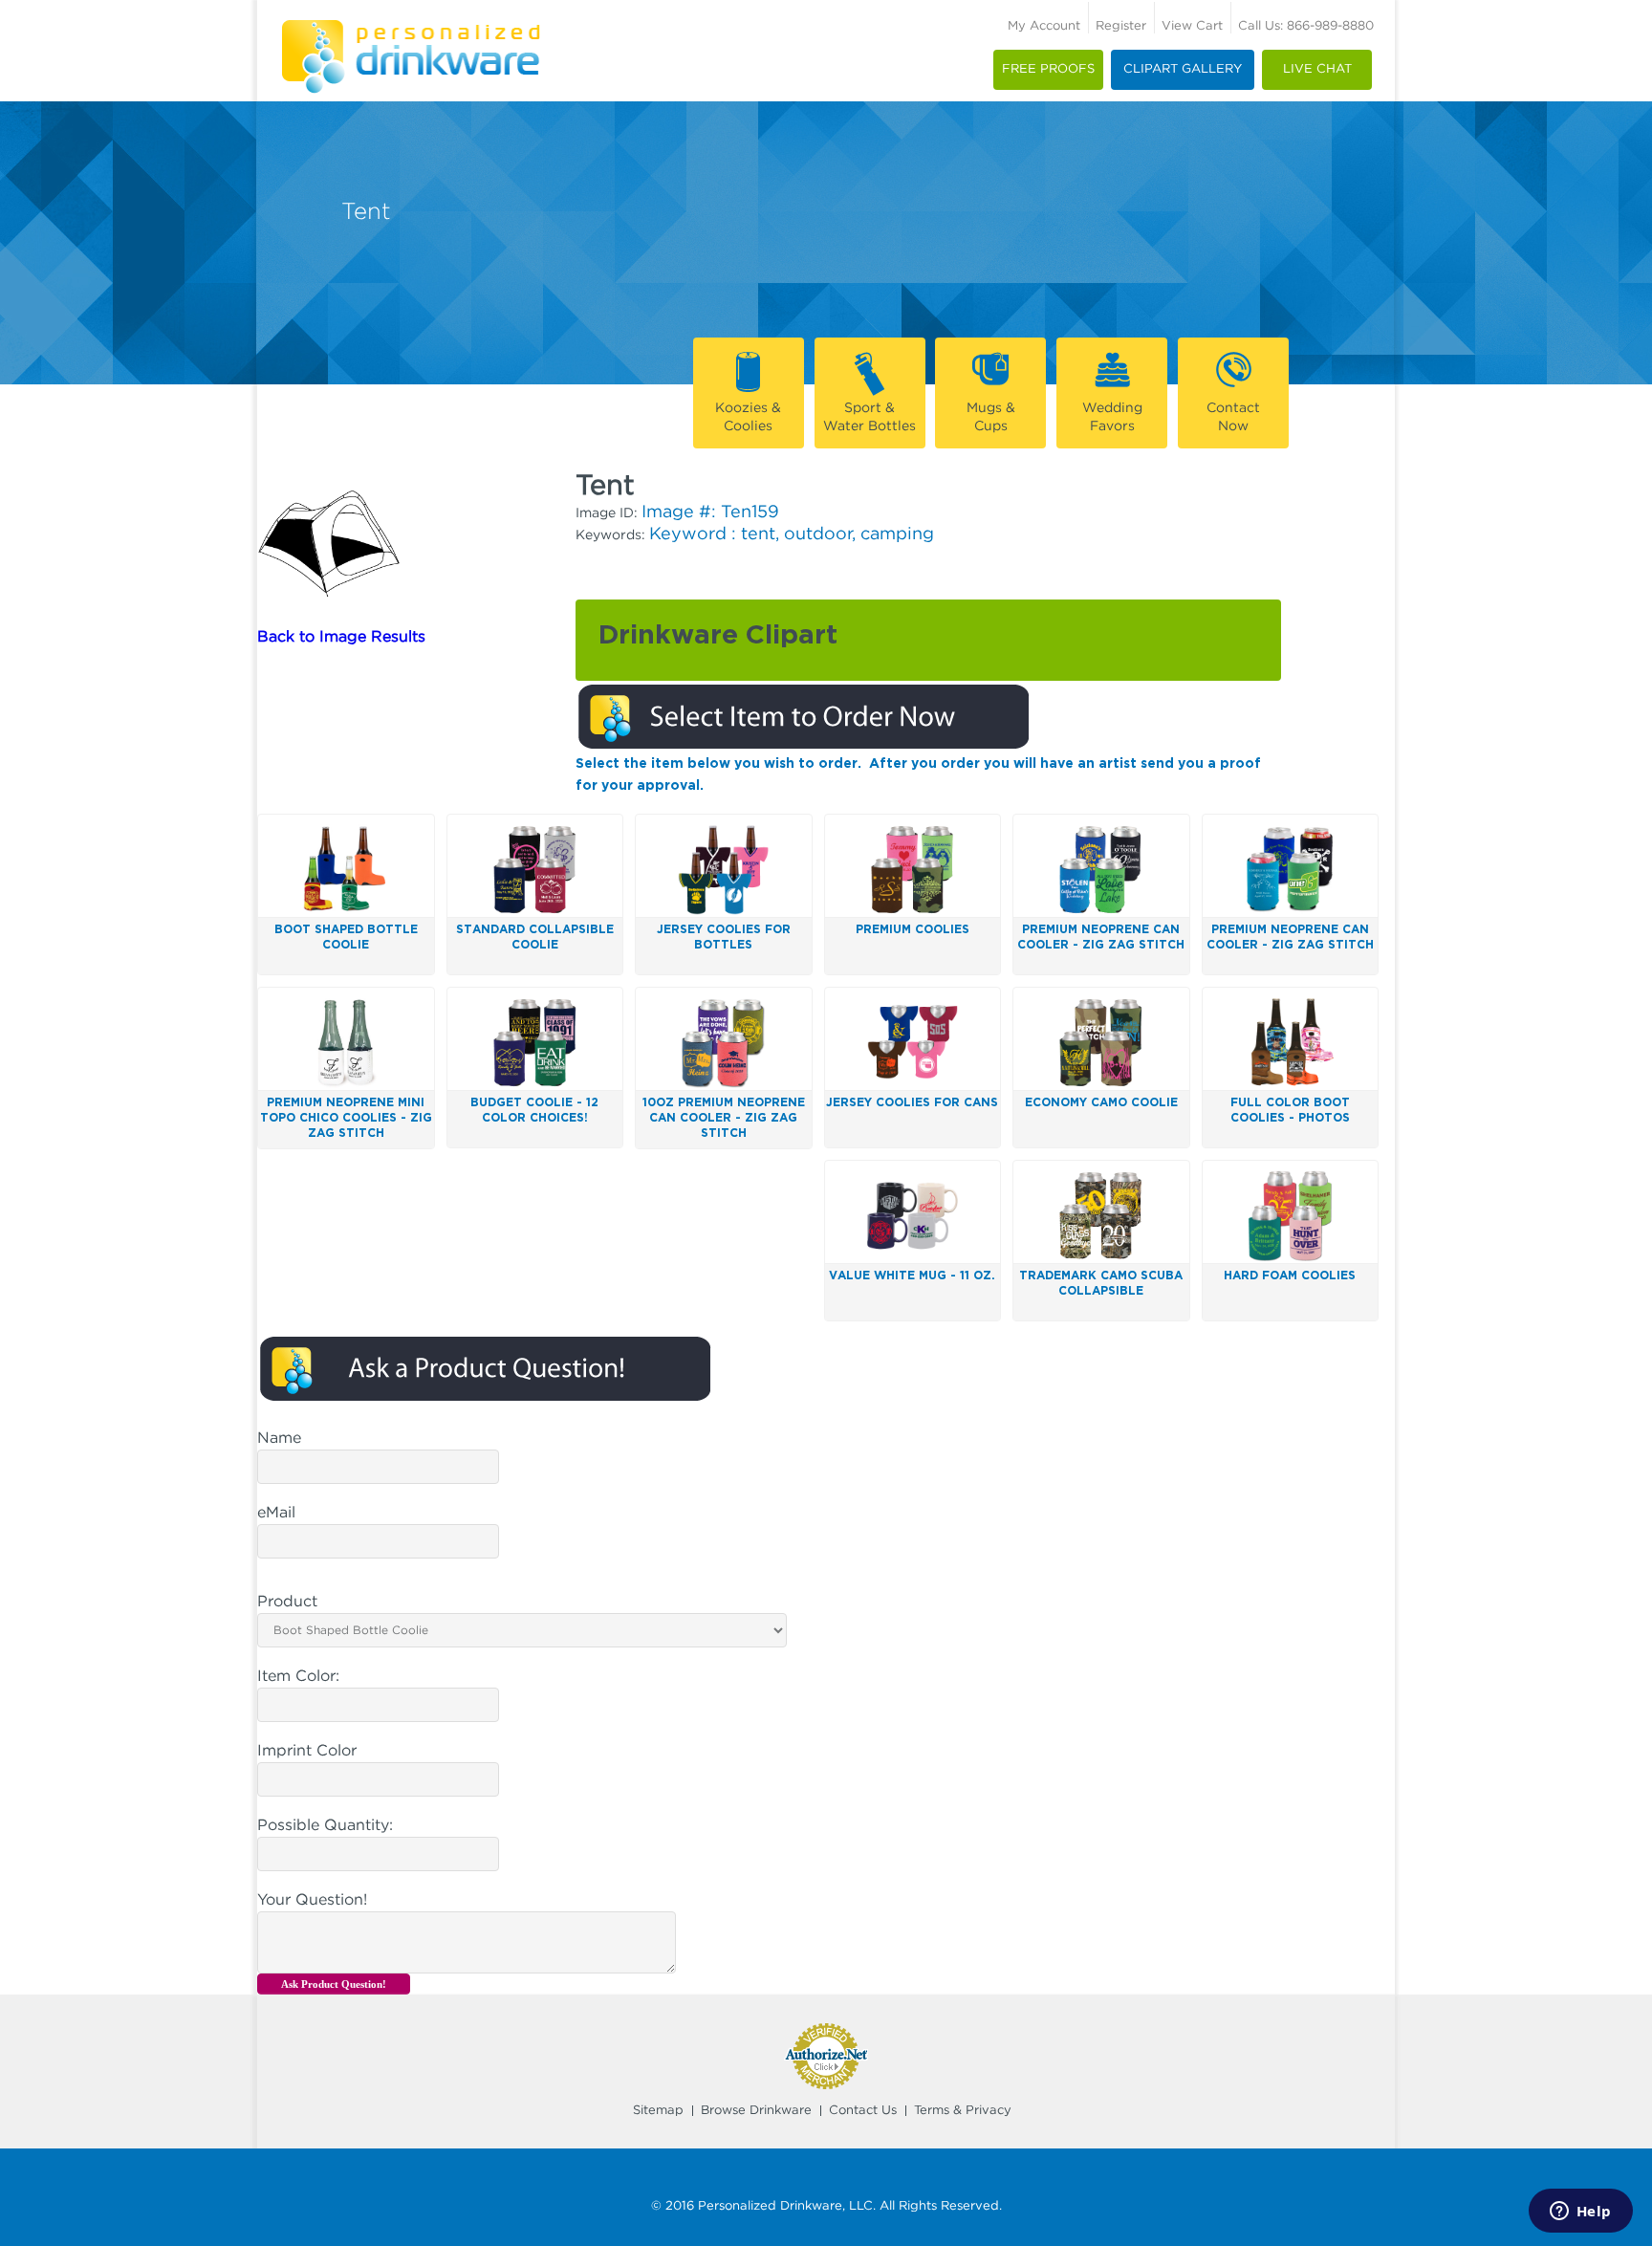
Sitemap (658, 2111)
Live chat (1317, 69)
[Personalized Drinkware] (411, 27)
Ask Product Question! (334, 1984)
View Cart (1192, 26)
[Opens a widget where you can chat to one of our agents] (1580, 2213)
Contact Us (863, 2111)
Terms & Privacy (963, 2111)
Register (1121, 26)
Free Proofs (1048, 69)
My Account (1044, 26)
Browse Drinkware (756, 2111)
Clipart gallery (1183, 69)
